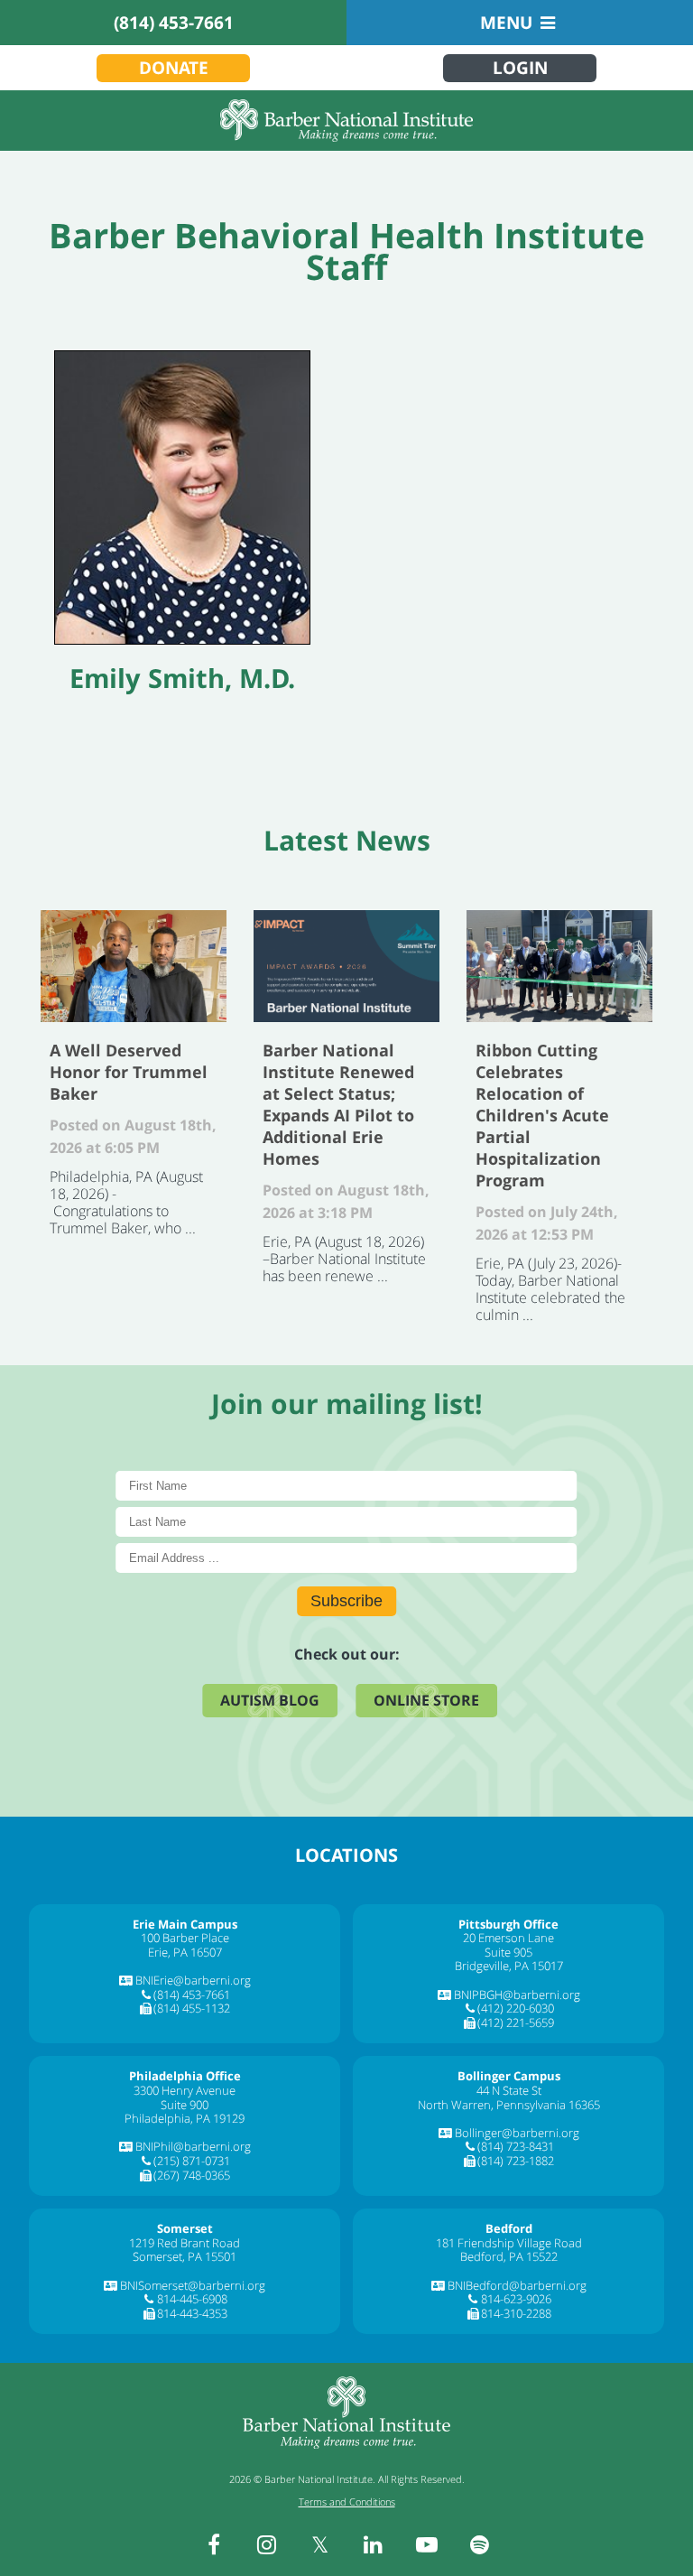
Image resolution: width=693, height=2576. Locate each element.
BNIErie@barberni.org (193, 1980)
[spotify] (480, 2544)
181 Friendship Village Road (509, 2243)
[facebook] (214, 2544)
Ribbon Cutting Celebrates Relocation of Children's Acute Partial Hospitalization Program (559, 966)
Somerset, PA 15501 (185, 2256)
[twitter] (320, 2544)
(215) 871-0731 (192, 2161)
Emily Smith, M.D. (182, 678)
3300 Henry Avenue (185, 2090)
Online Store (426, 1700)
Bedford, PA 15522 (509, 2256)
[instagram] (267, 2544)
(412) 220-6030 (516, 2008)
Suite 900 (185, 2105)
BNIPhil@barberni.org (193, 2146)
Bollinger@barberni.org (517, 2133)
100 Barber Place (185, 1938)
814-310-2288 (516, 2313)
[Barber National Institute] (346, 121)
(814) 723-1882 (516, 2161)
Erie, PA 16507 (185, 1952)
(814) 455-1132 (192, 2008)
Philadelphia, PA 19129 (185, 2118)
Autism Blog (270, 1700)
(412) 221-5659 (516, 2023)
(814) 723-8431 (516, 2146)
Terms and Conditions (347, 2502)
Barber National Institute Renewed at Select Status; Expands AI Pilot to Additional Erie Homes (346, 966)
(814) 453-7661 (174, 23)
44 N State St (509, 2090)
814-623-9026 (516, 2299)
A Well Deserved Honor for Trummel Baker (134, 966)
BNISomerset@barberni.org (193, 2285)
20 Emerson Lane (508, 1938)
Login (520, 68)
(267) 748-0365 (192, 2175)
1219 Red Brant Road (185, 2243)
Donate (174, 68)
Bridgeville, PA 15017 (509, 1966)
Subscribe (346, 1601)
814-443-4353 (192, 2313)
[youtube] (427, 2544)
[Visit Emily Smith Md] (182, 498)
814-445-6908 (192, 2299)
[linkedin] (374, 2544)
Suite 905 (508, 1952)
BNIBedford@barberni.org (517, 2285)
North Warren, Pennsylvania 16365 (509, 2105)
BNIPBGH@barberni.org (517, 1995)
